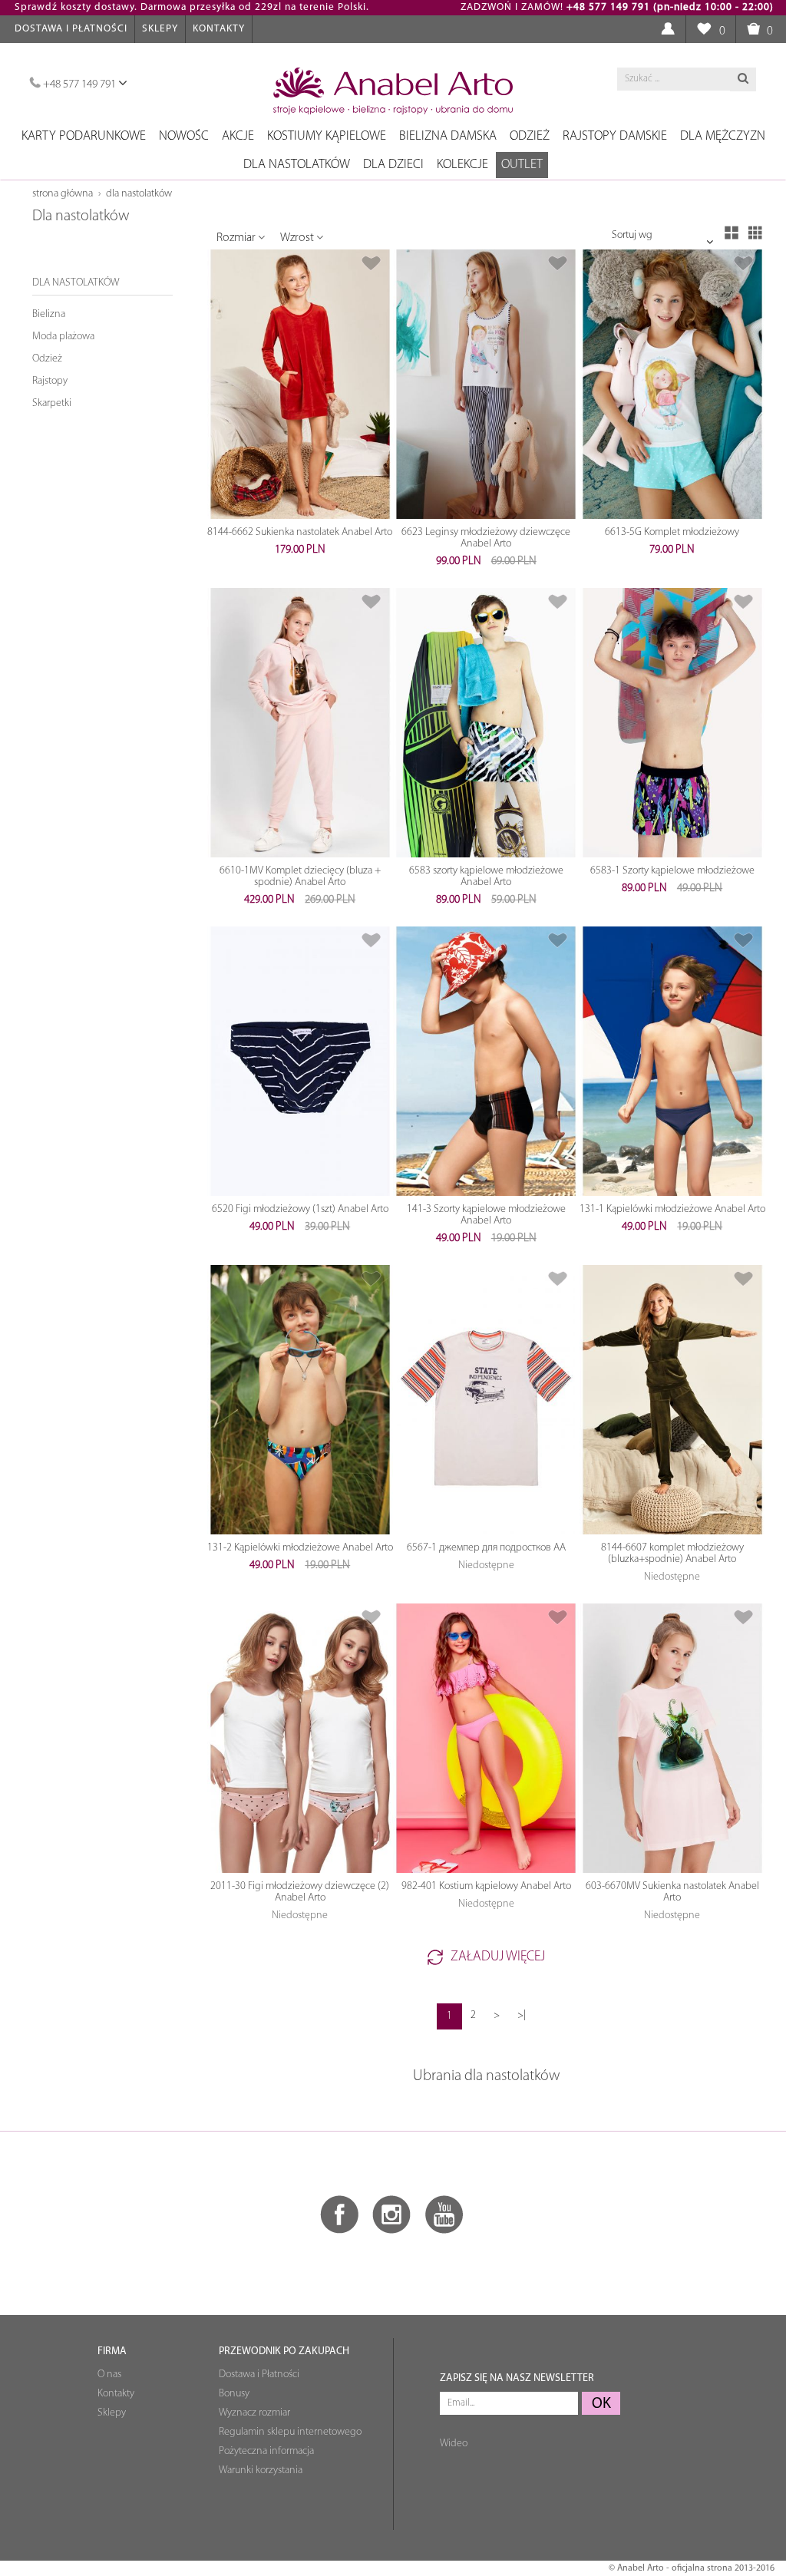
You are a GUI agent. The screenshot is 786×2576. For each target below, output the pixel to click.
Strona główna (63, 194)
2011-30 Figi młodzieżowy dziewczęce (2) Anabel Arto (300, 1892)
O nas (109, 2375)
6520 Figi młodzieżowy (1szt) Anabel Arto (300, 1209)
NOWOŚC (184, 136)
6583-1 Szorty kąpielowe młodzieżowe (672, 871)
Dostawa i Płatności (71, 29)
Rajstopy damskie (615, 136)
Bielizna (49, 314)
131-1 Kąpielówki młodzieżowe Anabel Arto (672, 1209)
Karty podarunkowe (84, 136)
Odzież (530, 136)
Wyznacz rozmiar (254, 2413)
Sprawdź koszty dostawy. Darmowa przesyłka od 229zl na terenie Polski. (192, 7)
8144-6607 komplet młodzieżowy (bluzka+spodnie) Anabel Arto (672, 1554)
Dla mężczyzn (723, 136)
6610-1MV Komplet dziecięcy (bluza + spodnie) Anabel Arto (300, 877)
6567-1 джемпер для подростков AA (486, 1548)
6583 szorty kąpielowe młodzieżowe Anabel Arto (486, 877)
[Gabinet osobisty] (667, 30)
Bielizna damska (448, 136)
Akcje (238, 136)
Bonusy (234, 2394)
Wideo (454, 2444)
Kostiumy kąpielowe (327, 136)
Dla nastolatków (297, 165)
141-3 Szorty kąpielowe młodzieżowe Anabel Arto (486, 1215)
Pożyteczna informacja (266, 2451)
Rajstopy (50, 381)
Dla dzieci (393, 165)
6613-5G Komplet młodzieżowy (672, 532)
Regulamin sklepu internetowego (290, 2432)
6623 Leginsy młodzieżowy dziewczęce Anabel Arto (486, 538)
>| (522, 2015)
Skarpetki (52, 403)
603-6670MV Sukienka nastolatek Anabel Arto (672, 1892)
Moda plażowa (63, 337)
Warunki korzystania (261, 2470)
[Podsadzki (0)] (703, 30)
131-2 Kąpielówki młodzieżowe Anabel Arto (300, 1548)
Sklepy (160, 29)
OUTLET (522, 165)
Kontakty (219, 29)
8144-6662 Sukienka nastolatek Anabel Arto (300, 532)
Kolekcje (462, 165)
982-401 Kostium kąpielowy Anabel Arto (486, 1886)
